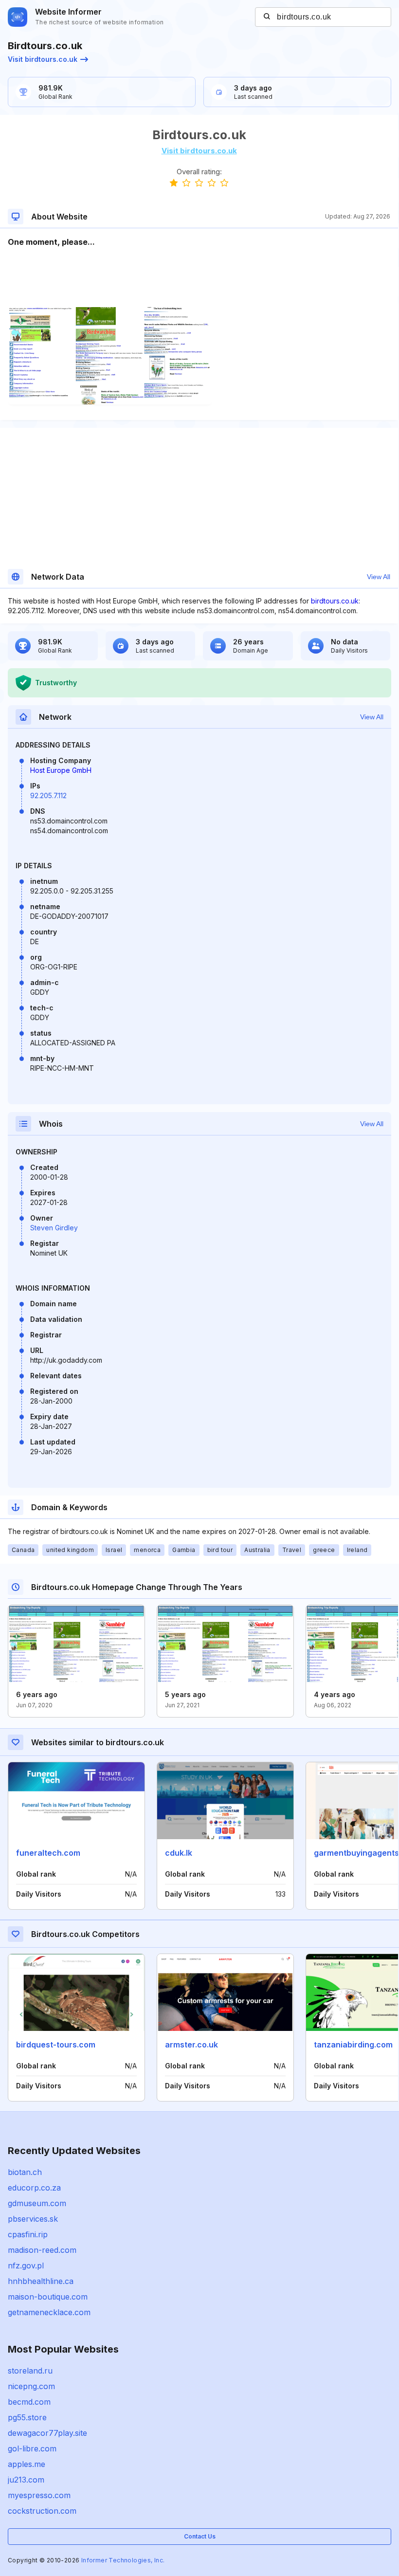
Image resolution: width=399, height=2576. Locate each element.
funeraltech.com (48, 1853)
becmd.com (29, 2402)
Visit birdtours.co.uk (43, 59)
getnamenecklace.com (49, 2312)
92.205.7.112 (48, 795)
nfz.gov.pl (26, 2265)
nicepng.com (31, 2386)
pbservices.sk (33, 2219)
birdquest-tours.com (56, 2045)
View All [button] (379, 577)
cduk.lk (179, 1853)
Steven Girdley (54, 1228)
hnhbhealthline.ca (41, 2281)
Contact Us (200, 2536)
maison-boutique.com (48, 2297)
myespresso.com (39, 2495)
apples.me (27, 2464)
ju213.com (26, 2480)
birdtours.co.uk (335, 601)
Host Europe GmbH (61, 770)
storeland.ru (30, 2371)
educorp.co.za (34, 2188)
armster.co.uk (191, 2045)
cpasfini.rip (28, 2234)
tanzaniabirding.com (353, 2045)
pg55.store (27, 2417)
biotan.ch (25, 2172)
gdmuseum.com (37, 2203)
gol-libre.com (32, 2448)
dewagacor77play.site (47, 2433)
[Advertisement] (199, 277)
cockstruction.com (42, 2511)
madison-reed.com (42, 2250)
